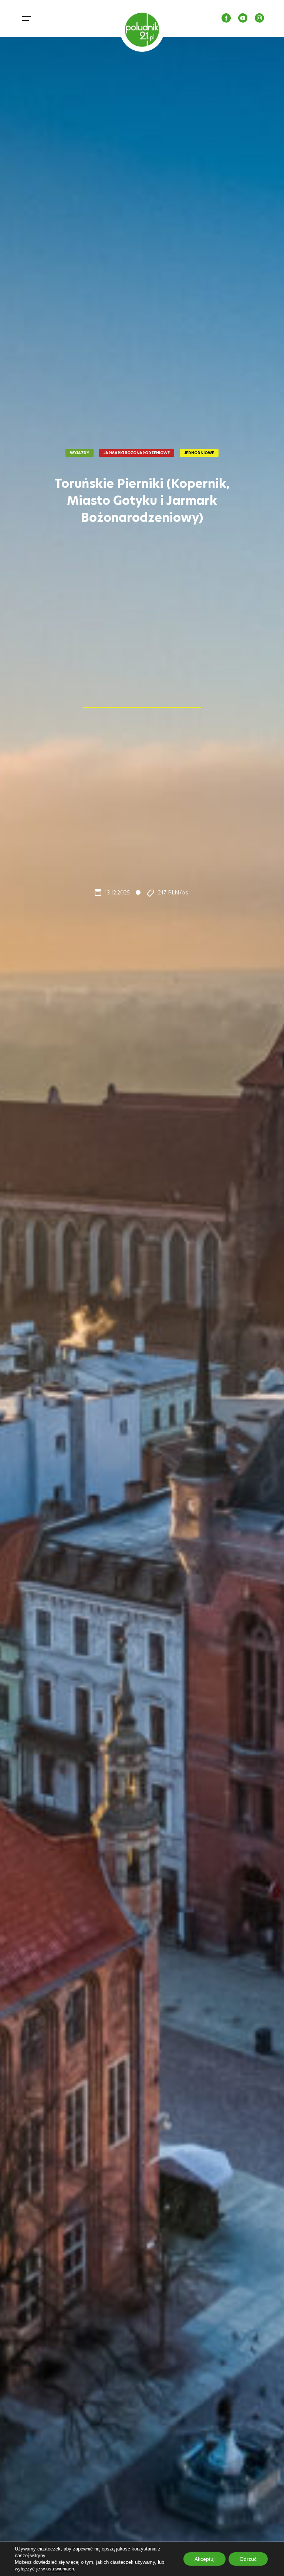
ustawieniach (60, 2569)
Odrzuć (248, 2559)
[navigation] (28, 18)
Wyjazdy (80, 453)
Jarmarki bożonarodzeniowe (137, 453)
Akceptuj (204, 2559)
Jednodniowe (199, 453)
